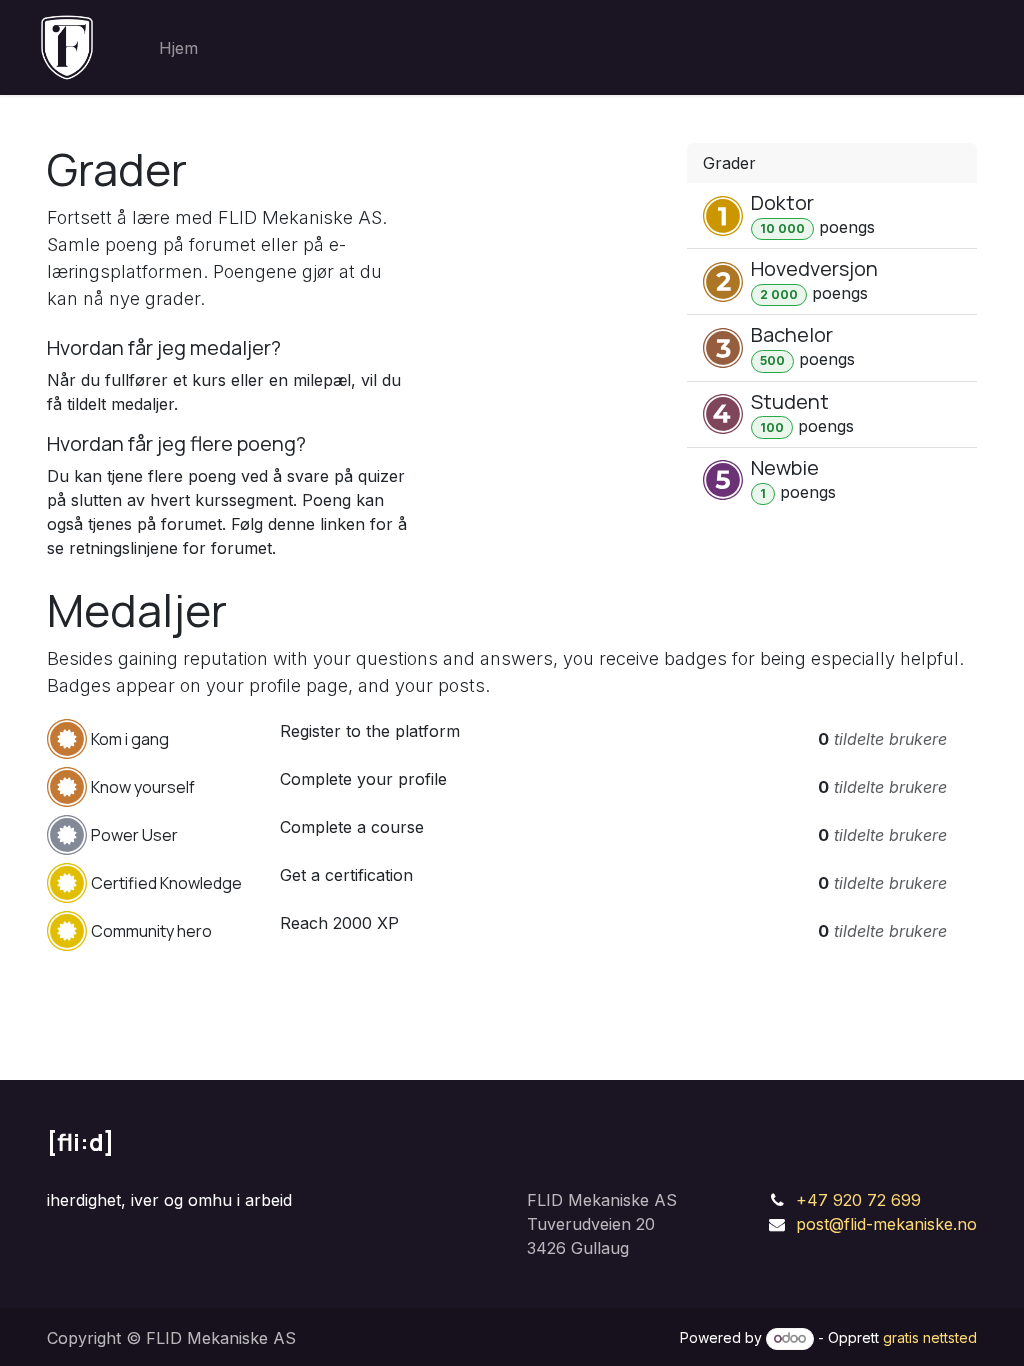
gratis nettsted (930, 1337)
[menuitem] (178, 48)
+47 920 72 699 (858, 1200)
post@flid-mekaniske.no (886, 1224)
